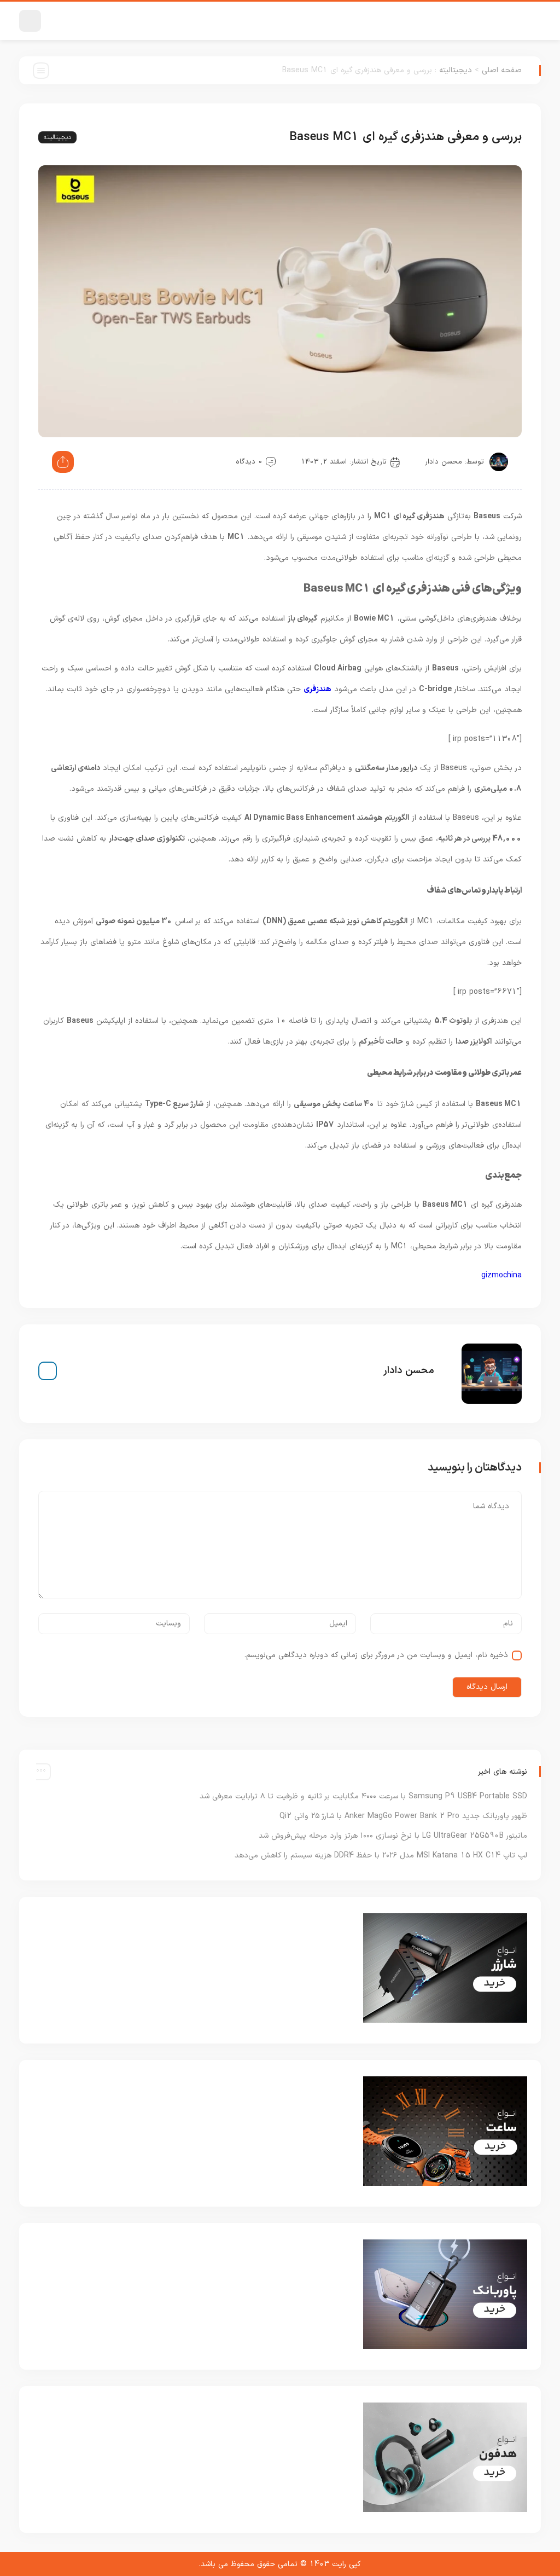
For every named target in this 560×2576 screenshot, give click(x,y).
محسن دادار (444, 462)
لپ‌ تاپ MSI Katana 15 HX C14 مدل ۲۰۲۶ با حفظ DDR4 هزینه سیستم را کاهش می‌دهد (381, 1856)
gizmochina (501, 1275)
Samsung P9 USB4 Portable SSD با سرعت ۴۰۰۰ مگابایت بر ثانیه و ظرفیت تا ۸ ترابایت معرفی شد (363, 1796)
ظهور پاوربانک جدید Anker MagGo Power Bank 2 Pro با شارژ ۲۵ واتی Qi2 (403, 1816)
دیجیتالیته (456, 70)
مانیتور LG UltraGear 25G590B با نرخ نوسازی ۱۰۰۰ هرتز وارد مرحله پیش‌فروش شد (393, 1836)
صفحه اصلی (502, 70)
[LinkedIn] (48, 1371)
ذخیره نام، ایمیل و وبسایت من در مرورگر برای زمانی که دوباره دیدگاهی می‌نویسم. (376, 1655)
